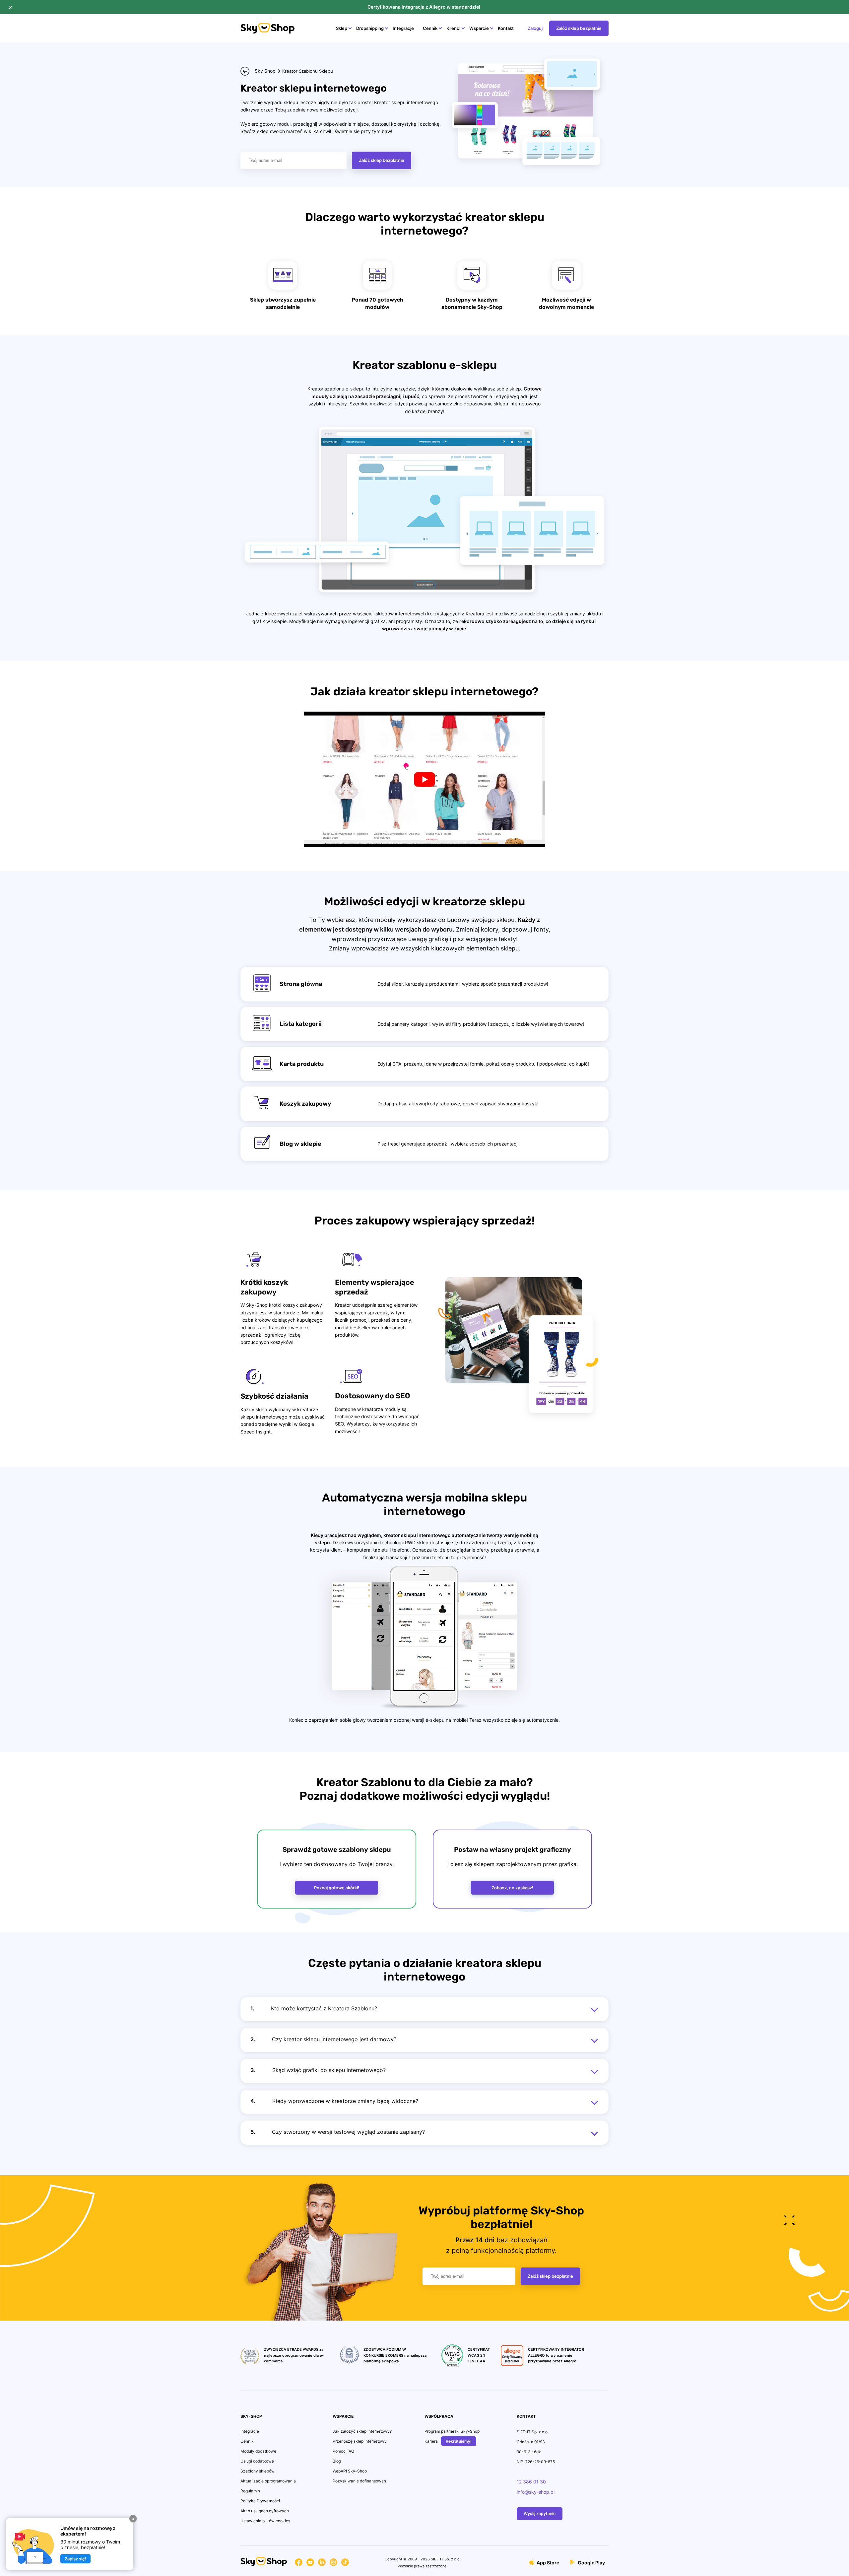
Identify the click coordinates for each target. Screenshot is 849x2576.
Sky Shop (265, 71)
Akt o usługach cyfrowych (265, 2511)
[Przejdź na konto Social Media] (299, 2563)
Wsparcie (479, 28)
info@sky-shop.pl (536, 2492)
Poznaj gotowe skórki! (337, 1888)
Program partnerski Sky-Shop (452, 2431)
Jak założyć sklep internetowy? (362, 2431)
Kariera (431, 2441)
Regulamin (250, 2491)
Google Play (591, 2562)
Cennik (430, 28)
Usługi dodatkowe (257, 2461)
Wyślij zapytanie (540, 2513)
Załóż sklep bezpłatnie (579, 28)
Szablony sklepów (258, 2471)
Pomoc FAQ (343, 2451)
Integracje (403, 28)
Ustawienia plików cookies (265, 2521)
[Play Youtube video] (425, 779)
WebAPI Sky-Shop (350, 2471)
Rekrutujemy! (459, 2441)
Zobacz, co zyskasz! (512, 1888)
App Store (547, 2562)
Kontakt (506, 28)
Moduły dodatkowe (258, 2451)
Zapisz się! (75, 2559)
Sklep (342, 28)
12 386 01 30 (531, 2482)
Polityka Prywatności (260, 2501)
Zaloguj (535, 28)
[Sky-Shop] (267, 32)
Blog (337, 2461)
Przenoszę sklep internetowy (360, 2441)
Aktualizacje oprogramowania (268, 2481)
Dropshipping (370, 28)
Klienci (453, 28)
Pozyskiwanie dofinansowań (359, 2481)
